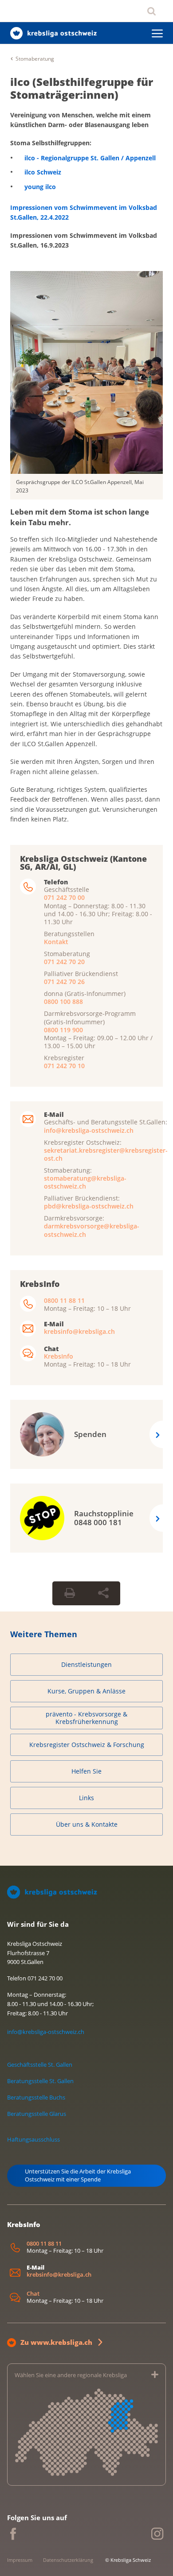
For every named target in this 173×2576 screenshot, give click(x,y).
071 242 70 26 (64, 982)
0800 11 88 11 (64, 1300)
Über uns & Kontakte (87, 1824)
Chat (33, 2294)
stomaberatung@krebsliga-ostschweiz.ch (85, 1182)
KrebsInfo (59, 1356)
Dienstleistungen (86, 1664)
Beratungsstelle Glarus (37, 2114)
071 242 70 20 (64, 962)
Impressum (20, 2560)
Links (86, 1798)
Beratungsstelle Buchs (36, 2097)
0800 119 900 (63, 1030)
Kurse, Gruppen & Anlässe (86, 1691)
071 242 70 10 (64, 1066)
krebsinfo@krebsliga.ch (79, 1331)
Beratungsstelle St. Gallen (40, 2081)
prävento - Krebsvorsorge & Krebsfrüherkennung (86, 1718)
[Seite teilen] (103, 1593)
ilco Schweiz (43, 172)
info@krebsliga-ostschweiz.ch (89, 1130)
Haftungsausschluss (33, 2139)
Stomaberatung (35, 59)
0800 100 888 (63, 1001)
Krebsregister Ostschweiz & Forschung (87, 1745)
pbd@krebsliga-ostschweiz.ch (89, 1206)
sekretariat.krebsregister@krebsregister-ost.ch (106, 1154)
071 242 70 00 (64, 897)
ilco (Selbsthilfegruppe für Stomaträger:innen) (82, 88)
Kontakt (56, 942)
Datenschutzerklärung (68, 2560)
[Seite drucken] (70, 1593)
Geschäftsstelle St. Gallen (40, 2065)
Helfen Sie (86, 1771)
